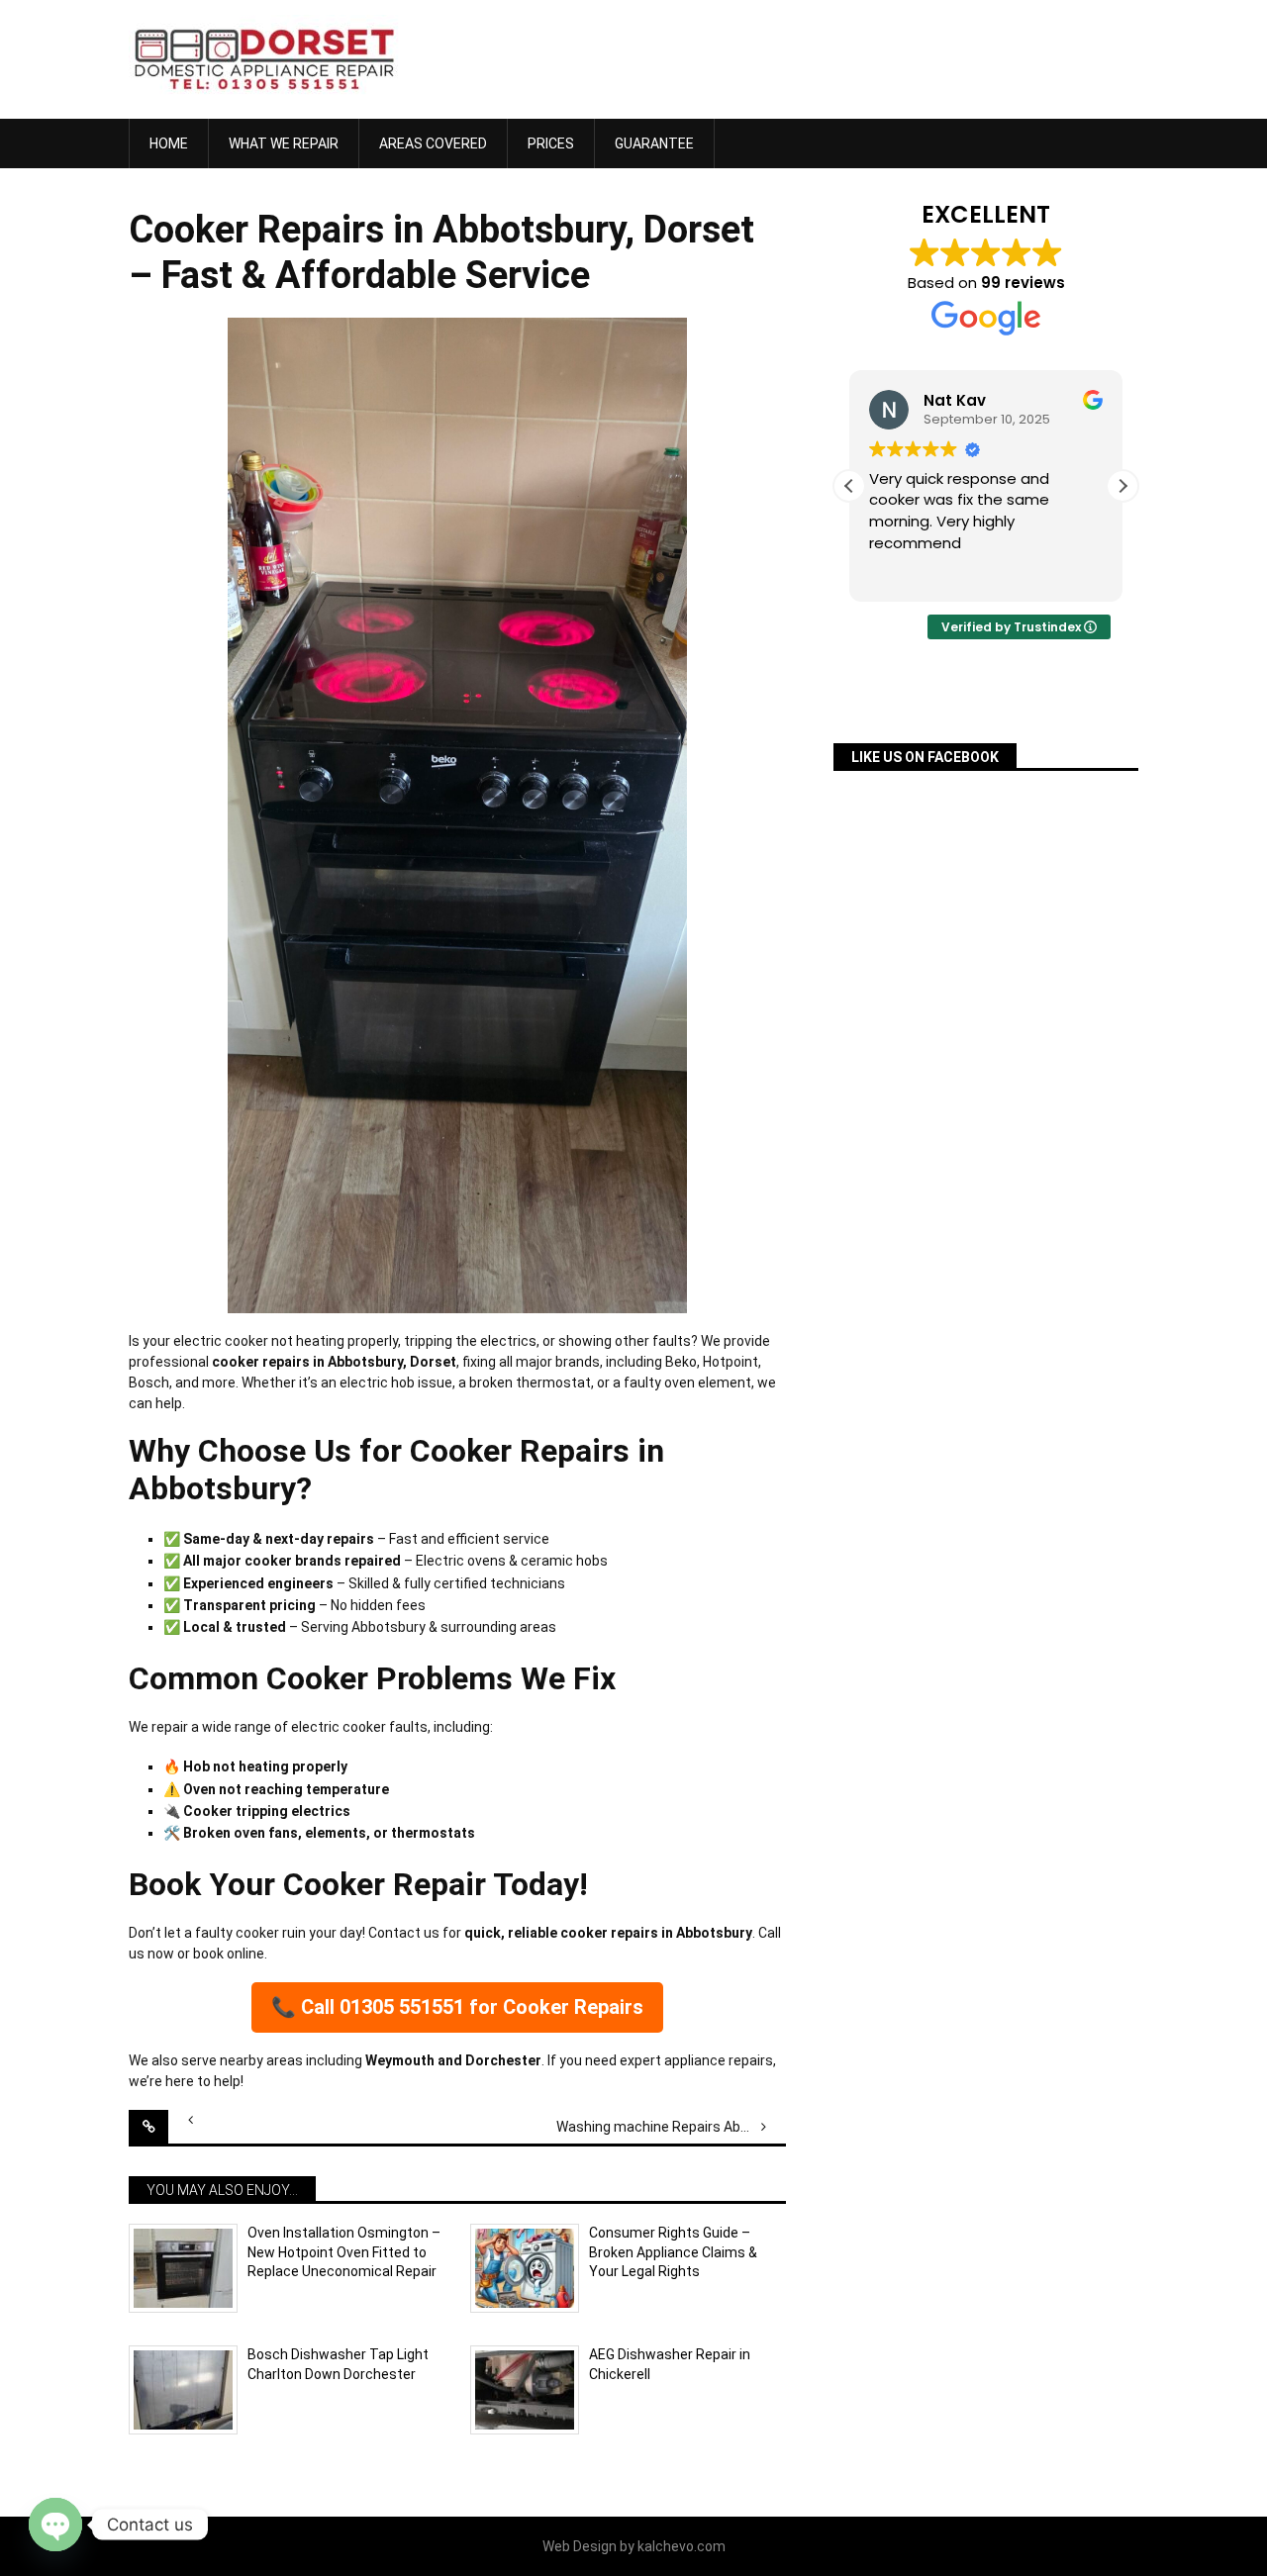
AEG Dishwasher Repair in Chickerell (670, 2364)
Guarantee (654, 143)
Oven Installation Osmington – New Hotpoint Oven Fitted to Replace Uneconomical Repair (344, 2252)
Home (169, 143)
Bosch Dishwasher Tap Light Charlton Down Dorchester (338, 2364)
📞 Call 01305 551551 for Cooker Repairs (457, 2007)
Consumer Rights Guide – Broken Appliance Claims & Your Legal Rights (673, 2252)
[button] (1122, 486)
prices (551, 143)
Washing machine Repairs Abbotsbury (671, 2127)
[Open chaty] (55, 2525)
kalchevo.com (682, 2546)
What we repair (284, 143)
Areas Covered (433, 143)
